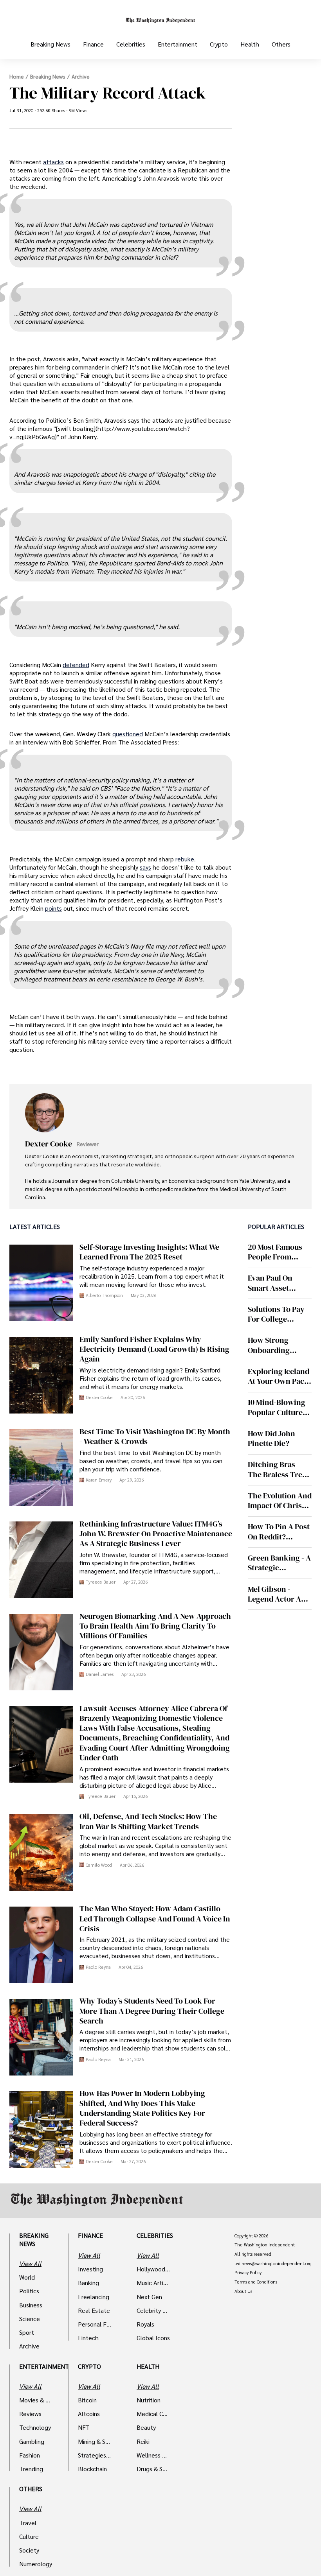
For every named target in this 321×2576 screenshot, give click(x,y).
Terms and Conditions (256, 2282)
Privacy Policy (248, 2273)
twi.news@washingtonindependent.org (273, 2264)
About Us (243, 2291)
